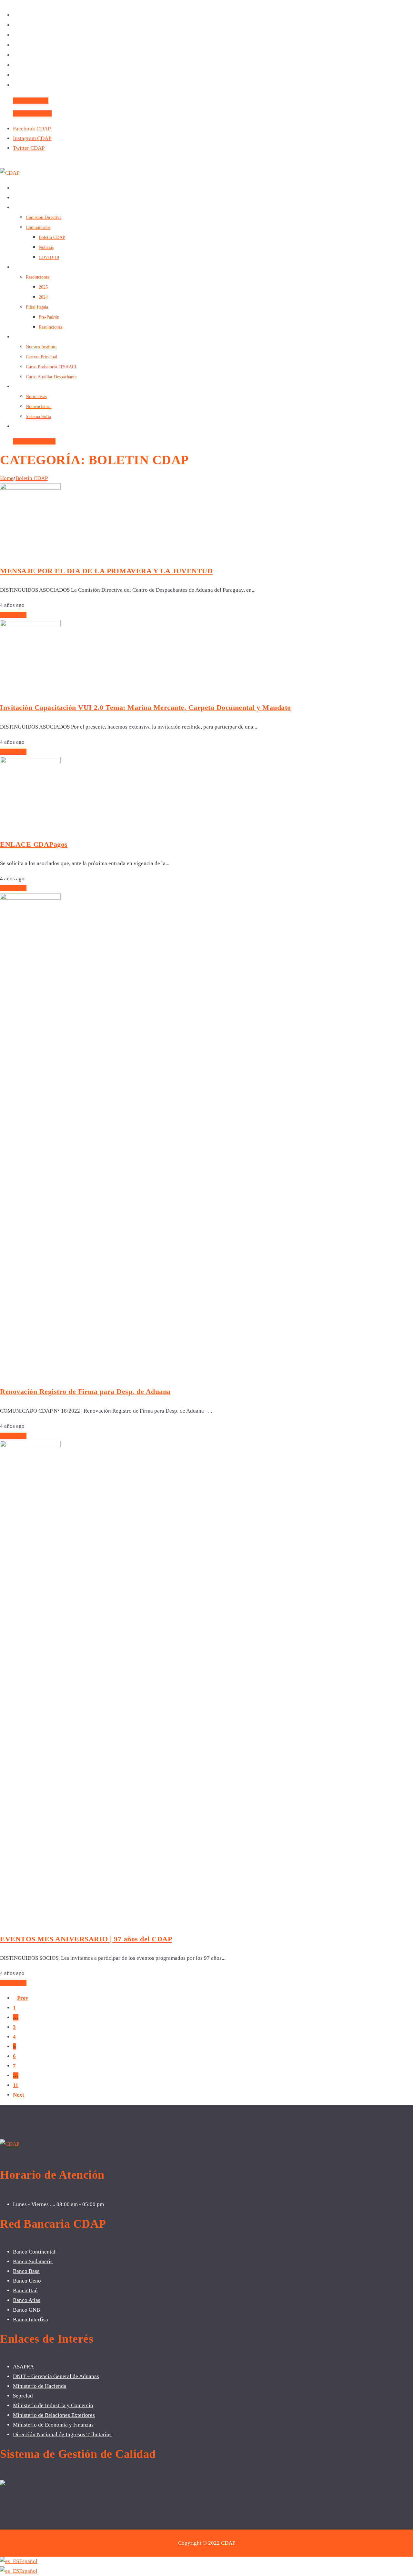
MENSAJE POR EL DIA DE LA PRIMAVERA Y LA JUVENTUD (106, 571)
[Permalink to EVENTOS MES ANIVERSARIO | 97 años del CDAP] (30, 1445)
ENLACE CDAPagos (34, 844)
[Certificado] (3, 2484)
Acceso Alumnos (32, 113)
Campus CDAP (31, 101)
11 (16, 2085)
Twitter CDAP (29, 148)
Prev (23, 1998)
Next (19, 2095)
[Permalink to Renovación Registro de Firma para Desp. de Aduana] (30, 898)
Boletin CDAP (32, 478)
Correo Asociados (34, 441)
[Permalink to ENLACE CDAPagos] (30, 761)
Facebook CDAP (32, 129)
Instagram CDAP (32, 138)
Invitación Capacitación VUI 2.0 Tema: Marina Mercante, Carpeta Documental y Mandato (146, 707)
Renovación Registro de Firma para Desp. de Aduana (85, 1391)
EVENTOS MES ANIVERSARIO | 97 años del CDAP (86, 1939)
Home (7, 478)
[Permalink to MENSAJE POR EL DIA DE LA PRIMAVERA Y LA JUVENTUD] (30, 488)
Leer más (15, 615)
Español (28, 2561)
